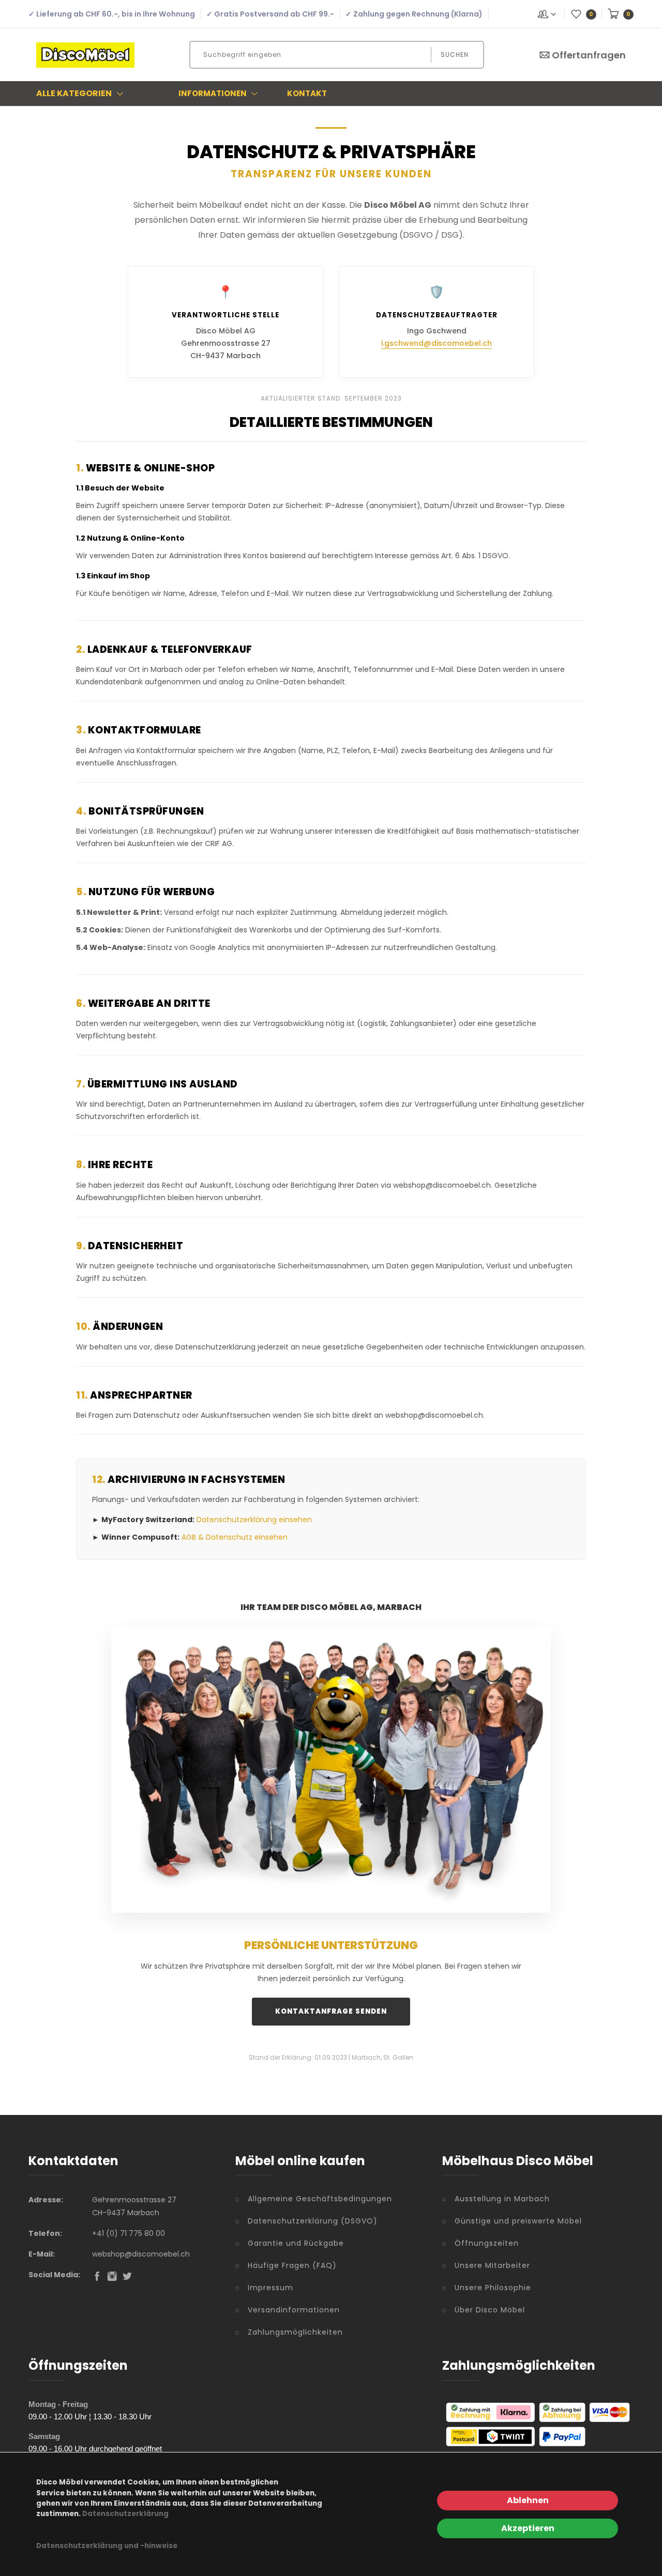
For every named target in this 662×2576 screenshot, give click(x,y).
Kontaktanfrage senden (331, 2011)
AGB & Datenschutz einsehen (235, 1537)
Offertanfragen (589, 55)
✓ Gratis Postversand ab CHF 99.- (270, 14)
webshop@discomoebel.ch (141, 2254)
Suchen (455, 55)
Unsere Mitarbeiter (492, 2265)
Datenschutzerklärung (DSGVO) (313, 2221)
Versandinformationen (294, 2310)
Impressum (270, 2288)
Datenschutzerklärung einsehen (254, 1520)
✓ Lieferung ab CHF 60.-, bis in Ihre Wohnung (112, 14)
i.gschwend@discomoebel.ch (437, 343)
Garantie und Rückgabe (296, 2243)
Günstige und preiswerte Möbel (518, 2221)
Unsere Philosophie (493, 2288)
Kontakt (307, 93)
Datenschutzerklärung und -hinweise (107, 2546)
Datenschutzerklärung (125, 2514)
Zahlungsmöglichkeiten (295, 2332)
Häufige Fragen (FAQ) (292, 2265)
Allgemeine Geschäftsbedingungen (320, 2199)
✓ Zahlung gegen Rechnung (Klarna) (414, 14)
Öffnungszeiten (487, 2243)
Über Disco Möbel (490, 2310)
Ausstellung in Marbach (502, 2199)
